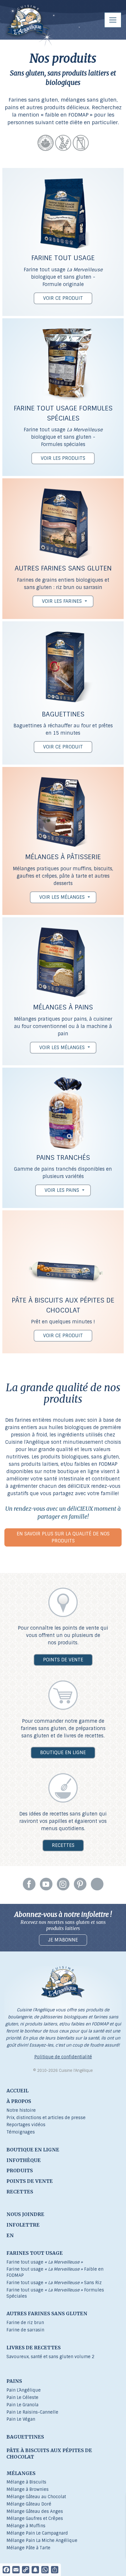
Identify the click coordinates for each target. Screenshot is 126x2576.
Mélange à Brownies (28, 2489)
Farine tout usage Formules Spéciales (55, 2293)
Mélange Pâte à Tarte (28, 2548)
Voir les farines (62, 601)
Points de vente (63, 1660)
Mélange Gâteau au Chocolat (36, 2497)
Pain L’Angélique (24, 2390)
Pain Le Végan (21, 2419)
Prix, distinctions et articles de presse (46, 2118)
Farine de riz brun (25, 2323)
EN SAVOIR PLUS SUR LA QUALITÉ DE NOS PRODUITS (63, 1537)
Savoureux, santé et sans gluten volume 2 (50, 2357)
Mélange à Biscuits (26, 2482)
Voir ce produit (63, 298)
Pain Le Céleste (22, 2397)
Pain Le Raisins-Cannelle (32, 2412)
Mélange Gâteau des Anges (35, 2511)
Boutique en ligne (63, 1753)
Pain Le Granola (22, 2405)
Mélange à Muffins (26, 2526)
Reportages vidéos (26, 2125)
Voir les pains (62, 1190)
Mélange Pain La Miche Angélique (42, 2540)
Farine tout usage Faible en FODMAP (55, 2272)
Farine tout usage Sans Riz (54, 2283)
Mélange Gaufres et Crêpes (35, 2518)
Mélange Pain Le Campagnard (37, 2533)
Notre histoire (21, 2110)
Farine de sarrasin (25, 2330)
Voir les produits (63, 458)
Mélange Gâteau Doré (29, 2504)
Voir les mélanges (62, 897)
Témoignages (21, 2132)
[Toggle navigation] (113, 20)
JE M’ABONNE (63, 1940)
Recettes (63, 1845)
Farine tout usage (45, 2262)
